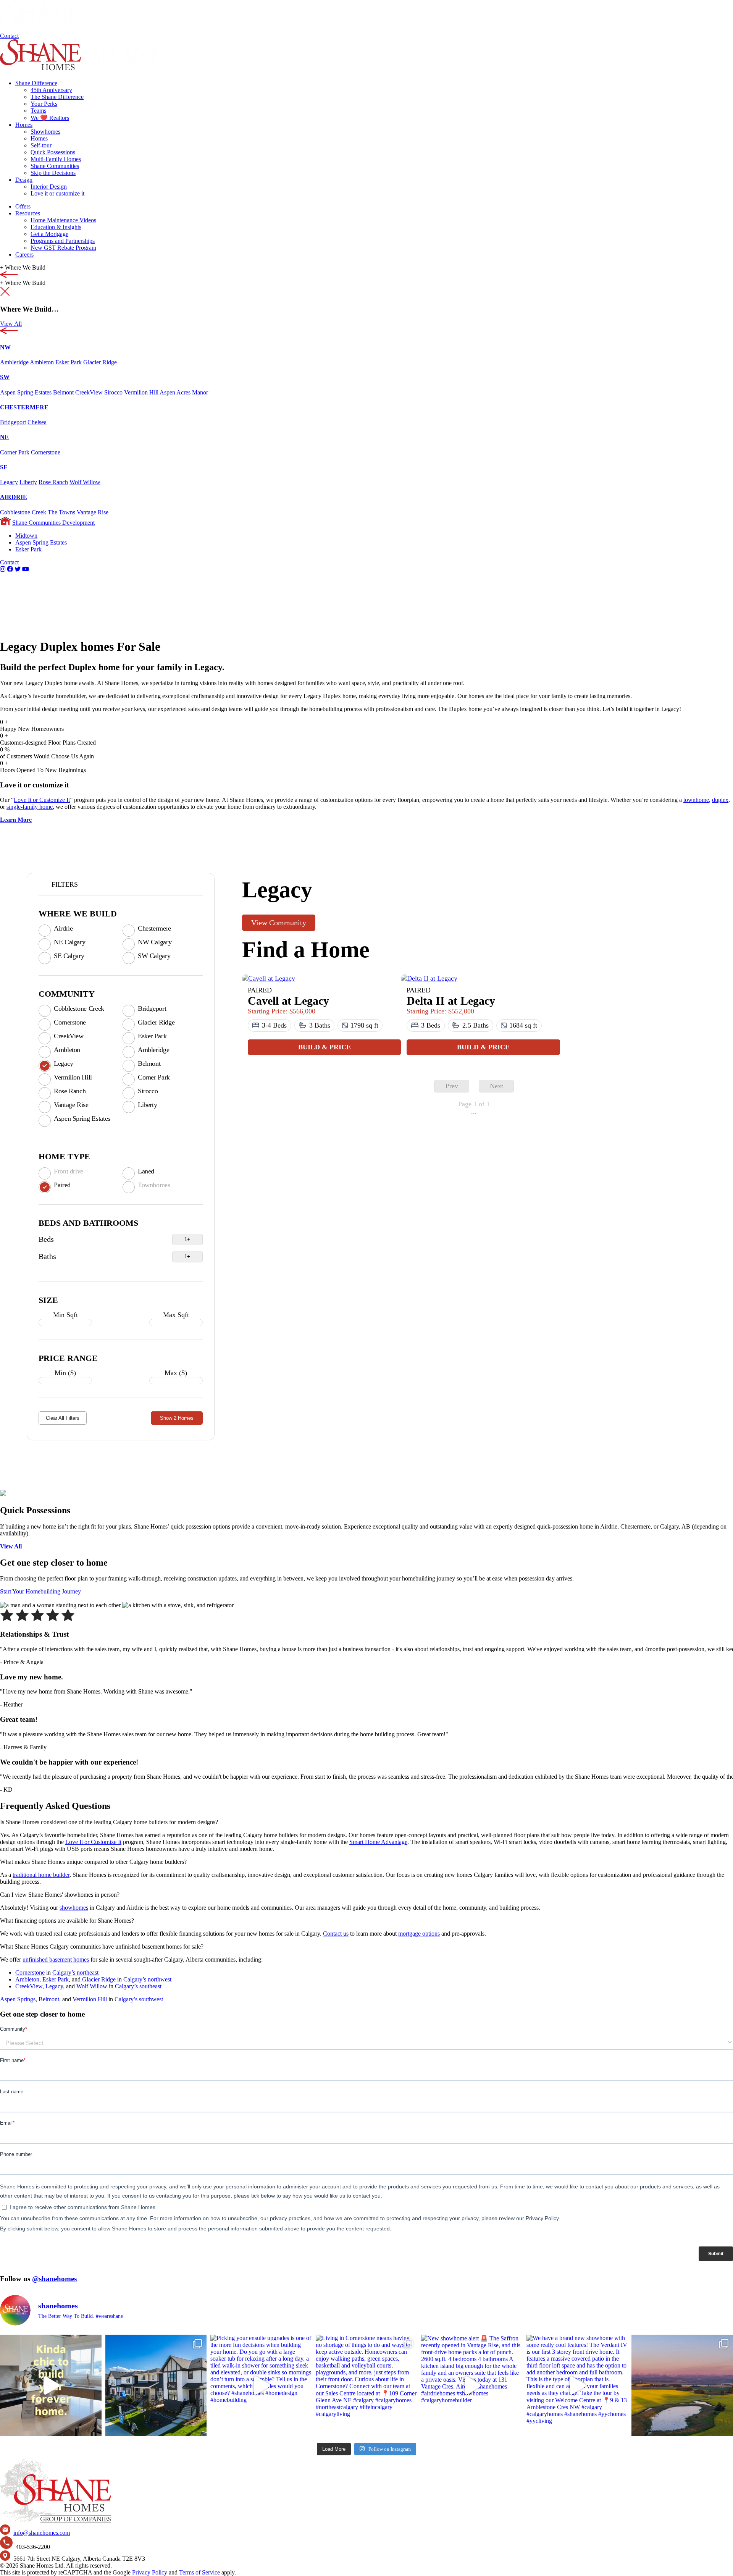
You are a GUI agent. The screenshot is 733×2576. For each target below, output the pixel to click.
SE (4, 467)
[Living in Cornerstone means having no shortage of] (366, 2385)
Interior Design (49, 187)
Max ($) (176, 1373)
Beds (46, 1239)
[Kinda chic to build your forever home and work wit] (51, 2385)
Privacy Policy (150, 2572)
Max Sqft (176, 1315)
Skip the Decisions (53, 173)
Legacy (9, 482)
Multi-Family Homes (56, 159)
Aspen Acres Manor (184, 392)
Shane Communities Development (53, 523)
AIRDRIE (14, 497)
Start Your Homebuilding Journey (40, 1591)
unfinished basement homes (56, 1959)
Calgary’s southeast (138, 1986)
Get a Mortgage (49, 234)
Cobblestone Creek (23, 512)
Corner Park (15, 452)
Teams (38, 111)
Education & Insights (56, 227)
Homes (24, 125)
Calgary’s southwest (139, 1999)
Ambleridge (14, 362)
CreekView (89, 392)
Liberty (28, 482)
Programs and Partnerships (63, 241)
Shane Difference (36, 83)
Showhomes (45, 132)
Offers (23, 206)
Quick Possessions (53, 152)
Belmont (63, 392)
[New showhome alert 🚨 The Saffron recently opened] (472, 2385)
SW (5, 377)
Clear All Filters (63, 1418)
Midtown (26, 536)
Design (24, 180)
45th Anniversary (51, 90)
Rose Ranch (53, 482)
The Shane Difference (57, 97)
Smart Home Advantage (378, 1842)
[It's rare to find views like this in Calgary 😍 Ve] (682, 2385)
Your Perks (44, 104)
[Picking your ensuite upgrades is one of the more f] (261, 2385)
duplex (720, 800)
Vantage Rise (93, 512)
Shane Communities (55, 166)
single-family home (30, 807)
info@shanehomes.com (42, 2533)
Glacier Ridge (100, 362)
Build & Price (325, 1047)
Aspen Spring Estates (26, 392)
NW (5, 347)
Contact (9, 36)
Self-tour (41, 145)
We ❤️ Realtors (50, 118)
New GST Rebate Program (63, 248)
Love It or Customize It (42, 800)
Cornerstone (46, 452)
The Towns (61, 512)
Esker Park (69, 362)
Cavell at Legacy (288, 1001)
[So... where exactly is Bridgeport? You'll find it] (156, 2385)
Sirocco (113, 392)
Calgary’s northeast (75, 1972)
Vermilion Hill (141, 392)
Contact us (336, 1934)
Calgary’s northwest (147, 1979)
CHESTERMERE (24, 407)
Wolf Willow (85, 482)
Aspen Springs (18, 1999)
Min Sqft (65, 1315)
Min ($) (65, 1373)
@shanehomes (54, 2279)
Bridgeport (13, 422)
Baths (47, 1256)
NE (4, 437)
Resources (28, 213)
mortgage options (419, 1934)
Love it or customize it (57, 193)
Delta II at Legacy (451, 1001)
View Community (279, 923)
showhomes (74, 1908)
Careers (24, 255)
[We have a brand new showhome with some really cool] (577, 2385)
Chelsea (37, 422)
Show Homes (177, 1418)
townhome (696, 800)
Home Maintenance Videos (63, 220)
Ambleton (42, 362)
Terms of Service (199, 2572)
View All (11, 324)
